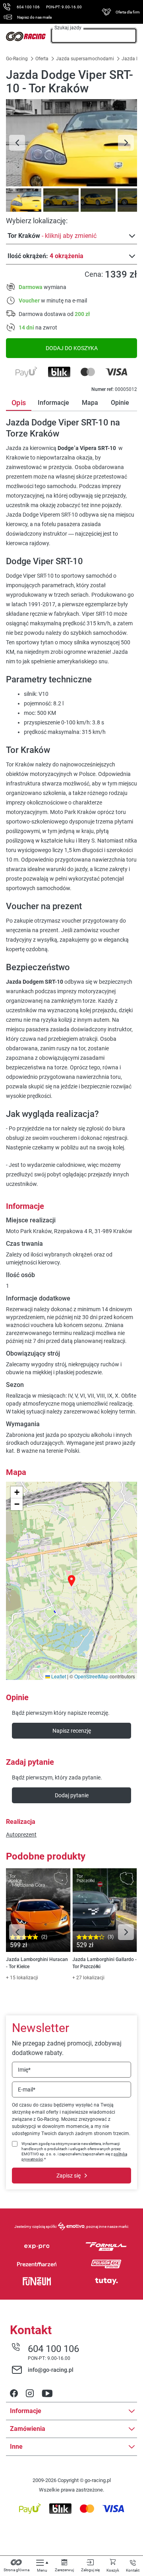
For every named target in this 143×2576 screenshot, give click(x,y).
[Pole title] (71, 143)
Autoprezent (21, 1835)
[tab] (23, 200)
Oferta (42, 59)
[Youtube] (47, 2394)
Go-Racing (17, 59)
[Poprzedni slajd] (17, 143)
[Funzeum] (37, 2281)
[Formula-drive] (106, 2247)
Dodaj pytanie (72, 1795)
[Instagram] (30, 2394)
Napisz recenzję (72, 1731)
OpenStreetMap (91, 1676)
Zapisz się (69, 2176)
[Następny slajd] (126, 143)
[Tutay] (106, 2281)
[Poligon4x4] (106, 2264)
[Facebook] (14, 2394)
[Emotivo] (71, 2226)
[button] (71, 1581)
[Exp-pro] (37, 2247)
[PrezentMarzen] (37, 2264)
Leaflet (58, 1676)
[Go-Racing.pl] (26, 36)
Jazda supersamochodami (85, 59)
